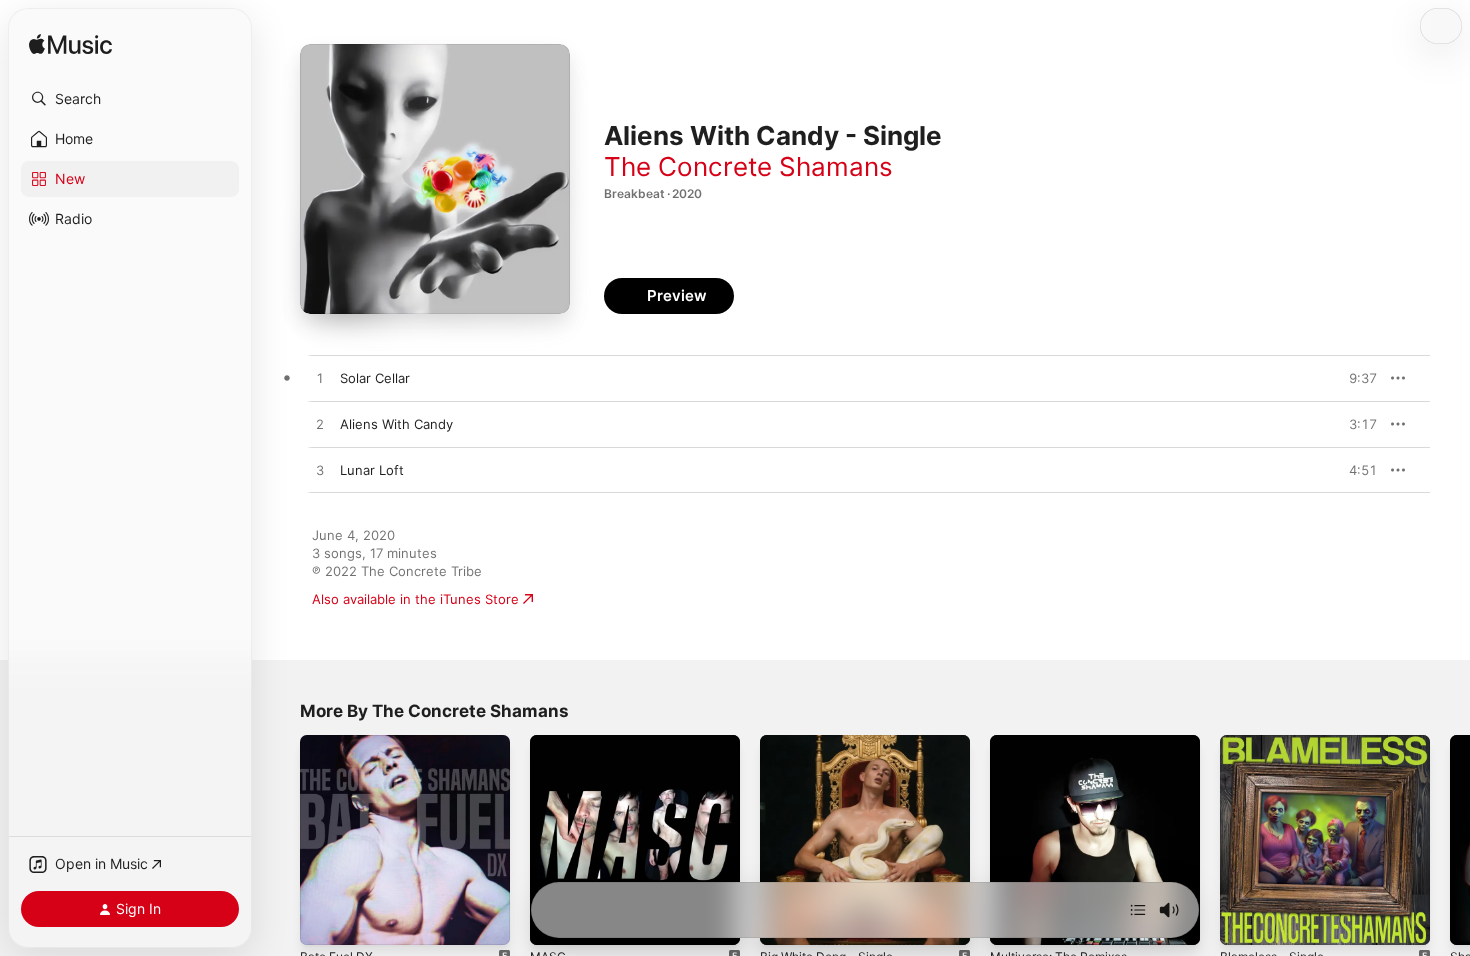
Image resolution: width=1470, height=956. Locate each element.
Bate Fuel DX (340, 743)
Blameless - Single (1277, 743)
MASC (549, 743)
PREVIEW (1355, 378)
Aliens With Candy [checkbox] (396, 424)
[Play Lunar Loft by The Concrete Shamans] (320, 471)
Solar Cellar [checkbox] (375, 378)
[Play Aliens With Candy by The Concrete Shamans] (320, 425)
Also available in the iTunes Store (415, 599)
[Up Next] (1138, 910)
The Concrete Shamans (748, 166)
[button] (130, 99)
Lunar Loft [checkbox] (372, 470)
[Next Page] (1450, 840)
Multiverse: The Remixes (1067, 743)
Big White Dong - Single (834, 743)
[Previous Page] (280, 840)
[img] (70, 45)
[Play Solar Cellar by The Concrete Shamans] (320, 379)
